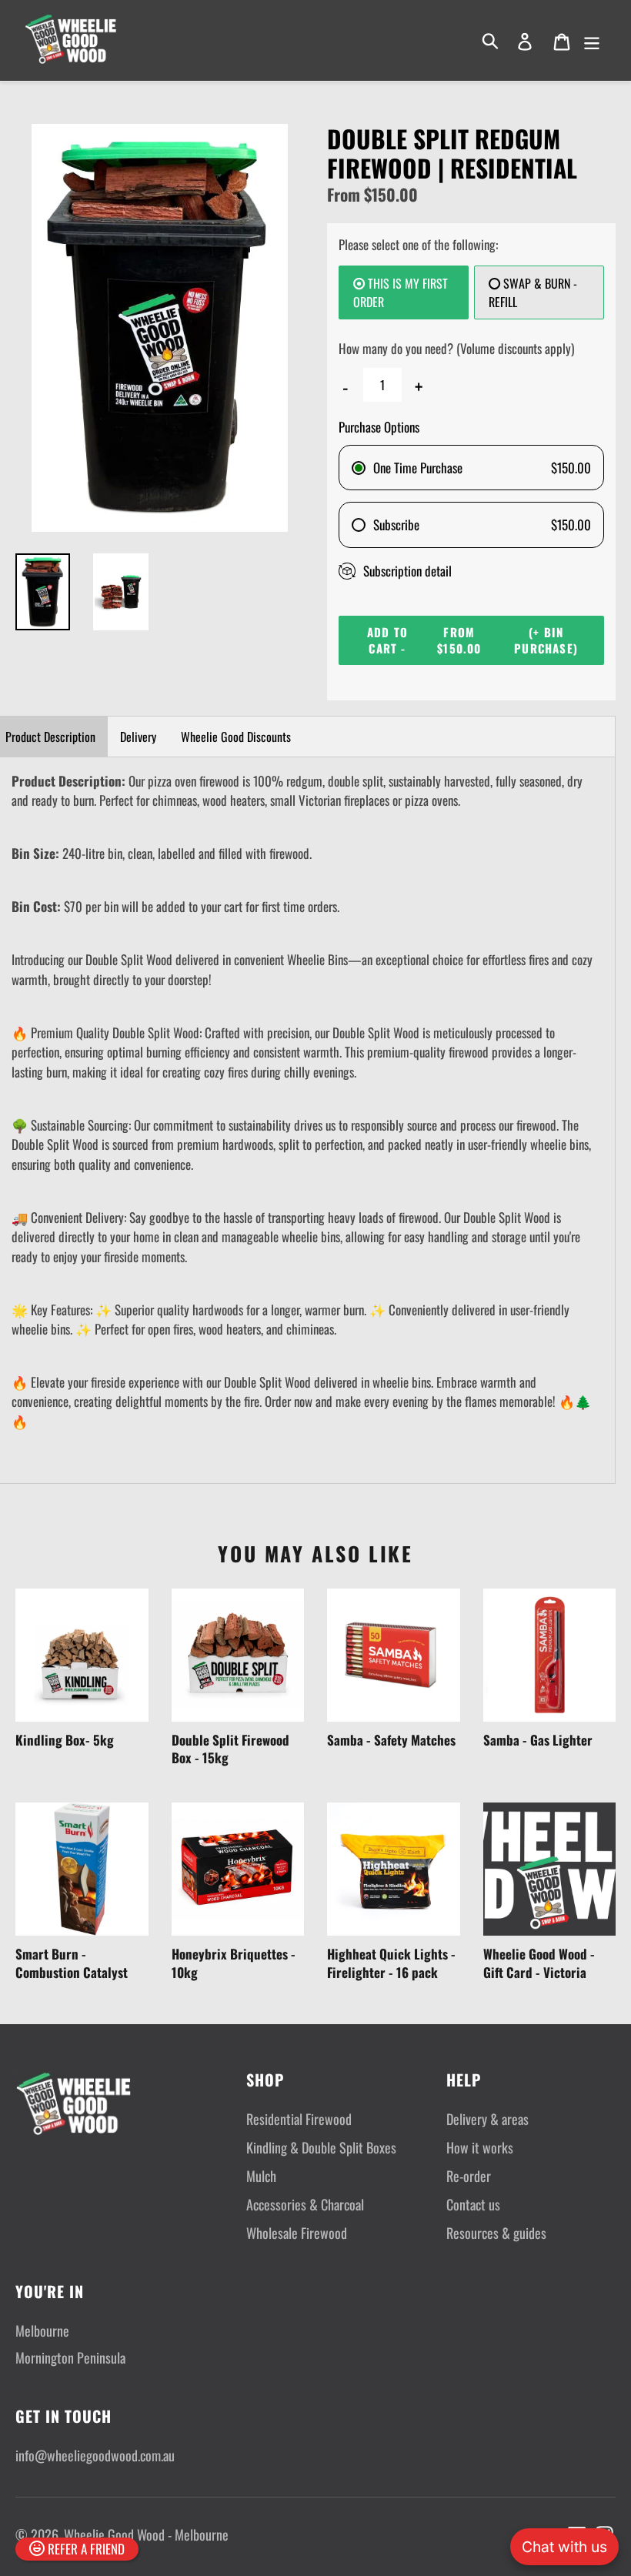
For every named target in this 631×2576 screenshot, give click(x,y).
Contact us (473, 2204)
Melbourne (42, 2330)
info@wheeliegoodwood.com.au (95, 2455)
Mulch (261, 2176)
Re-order (469, 2176)
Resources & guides (496, 2233)
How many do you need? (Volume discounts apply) (456, 348)
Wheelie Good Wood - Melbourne (146, 2534)
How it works (480, 2147)
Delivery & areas (487, 2119)
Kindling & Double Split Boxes (321, 2147)
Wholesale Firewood (297, 2233)
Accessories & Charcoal (305, 2204)
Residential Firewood (299, 2119)
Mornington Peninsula (70, 2357)
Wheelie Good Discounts (236, 737)
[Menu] (593, 41)
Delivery (138, 737)
